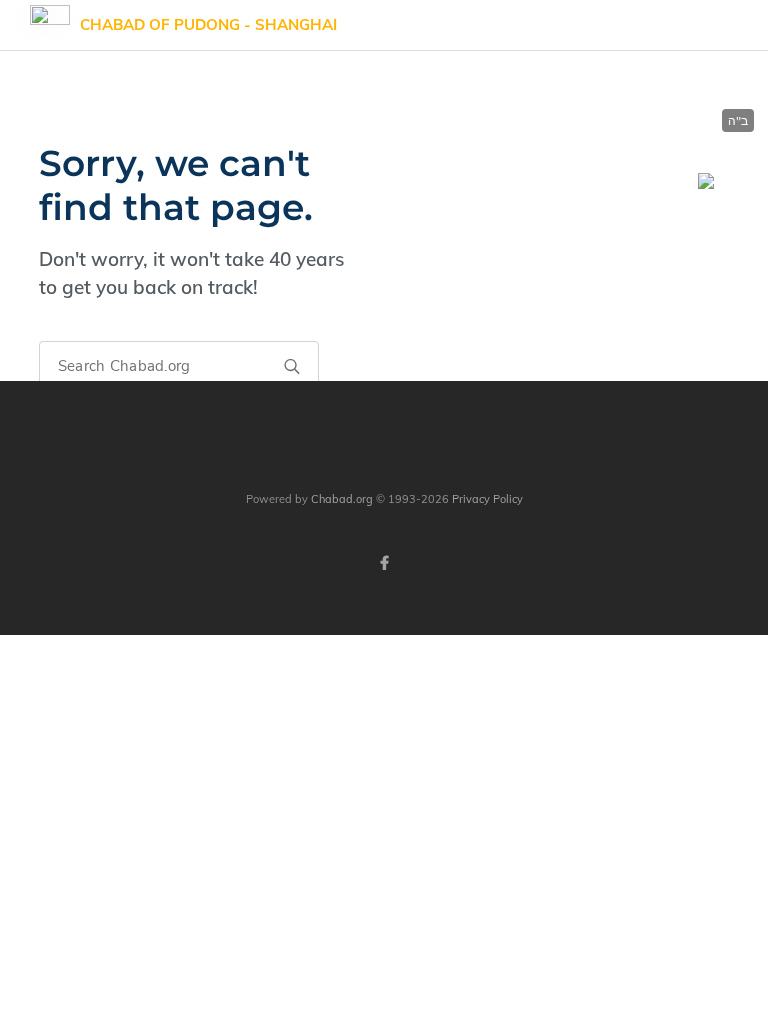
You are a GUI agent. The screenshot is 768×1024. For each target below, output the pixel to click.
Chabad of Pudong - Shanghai (208, 24)
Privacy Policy (487, 499)
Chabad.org (342, 499)
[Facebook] (384, 563)
